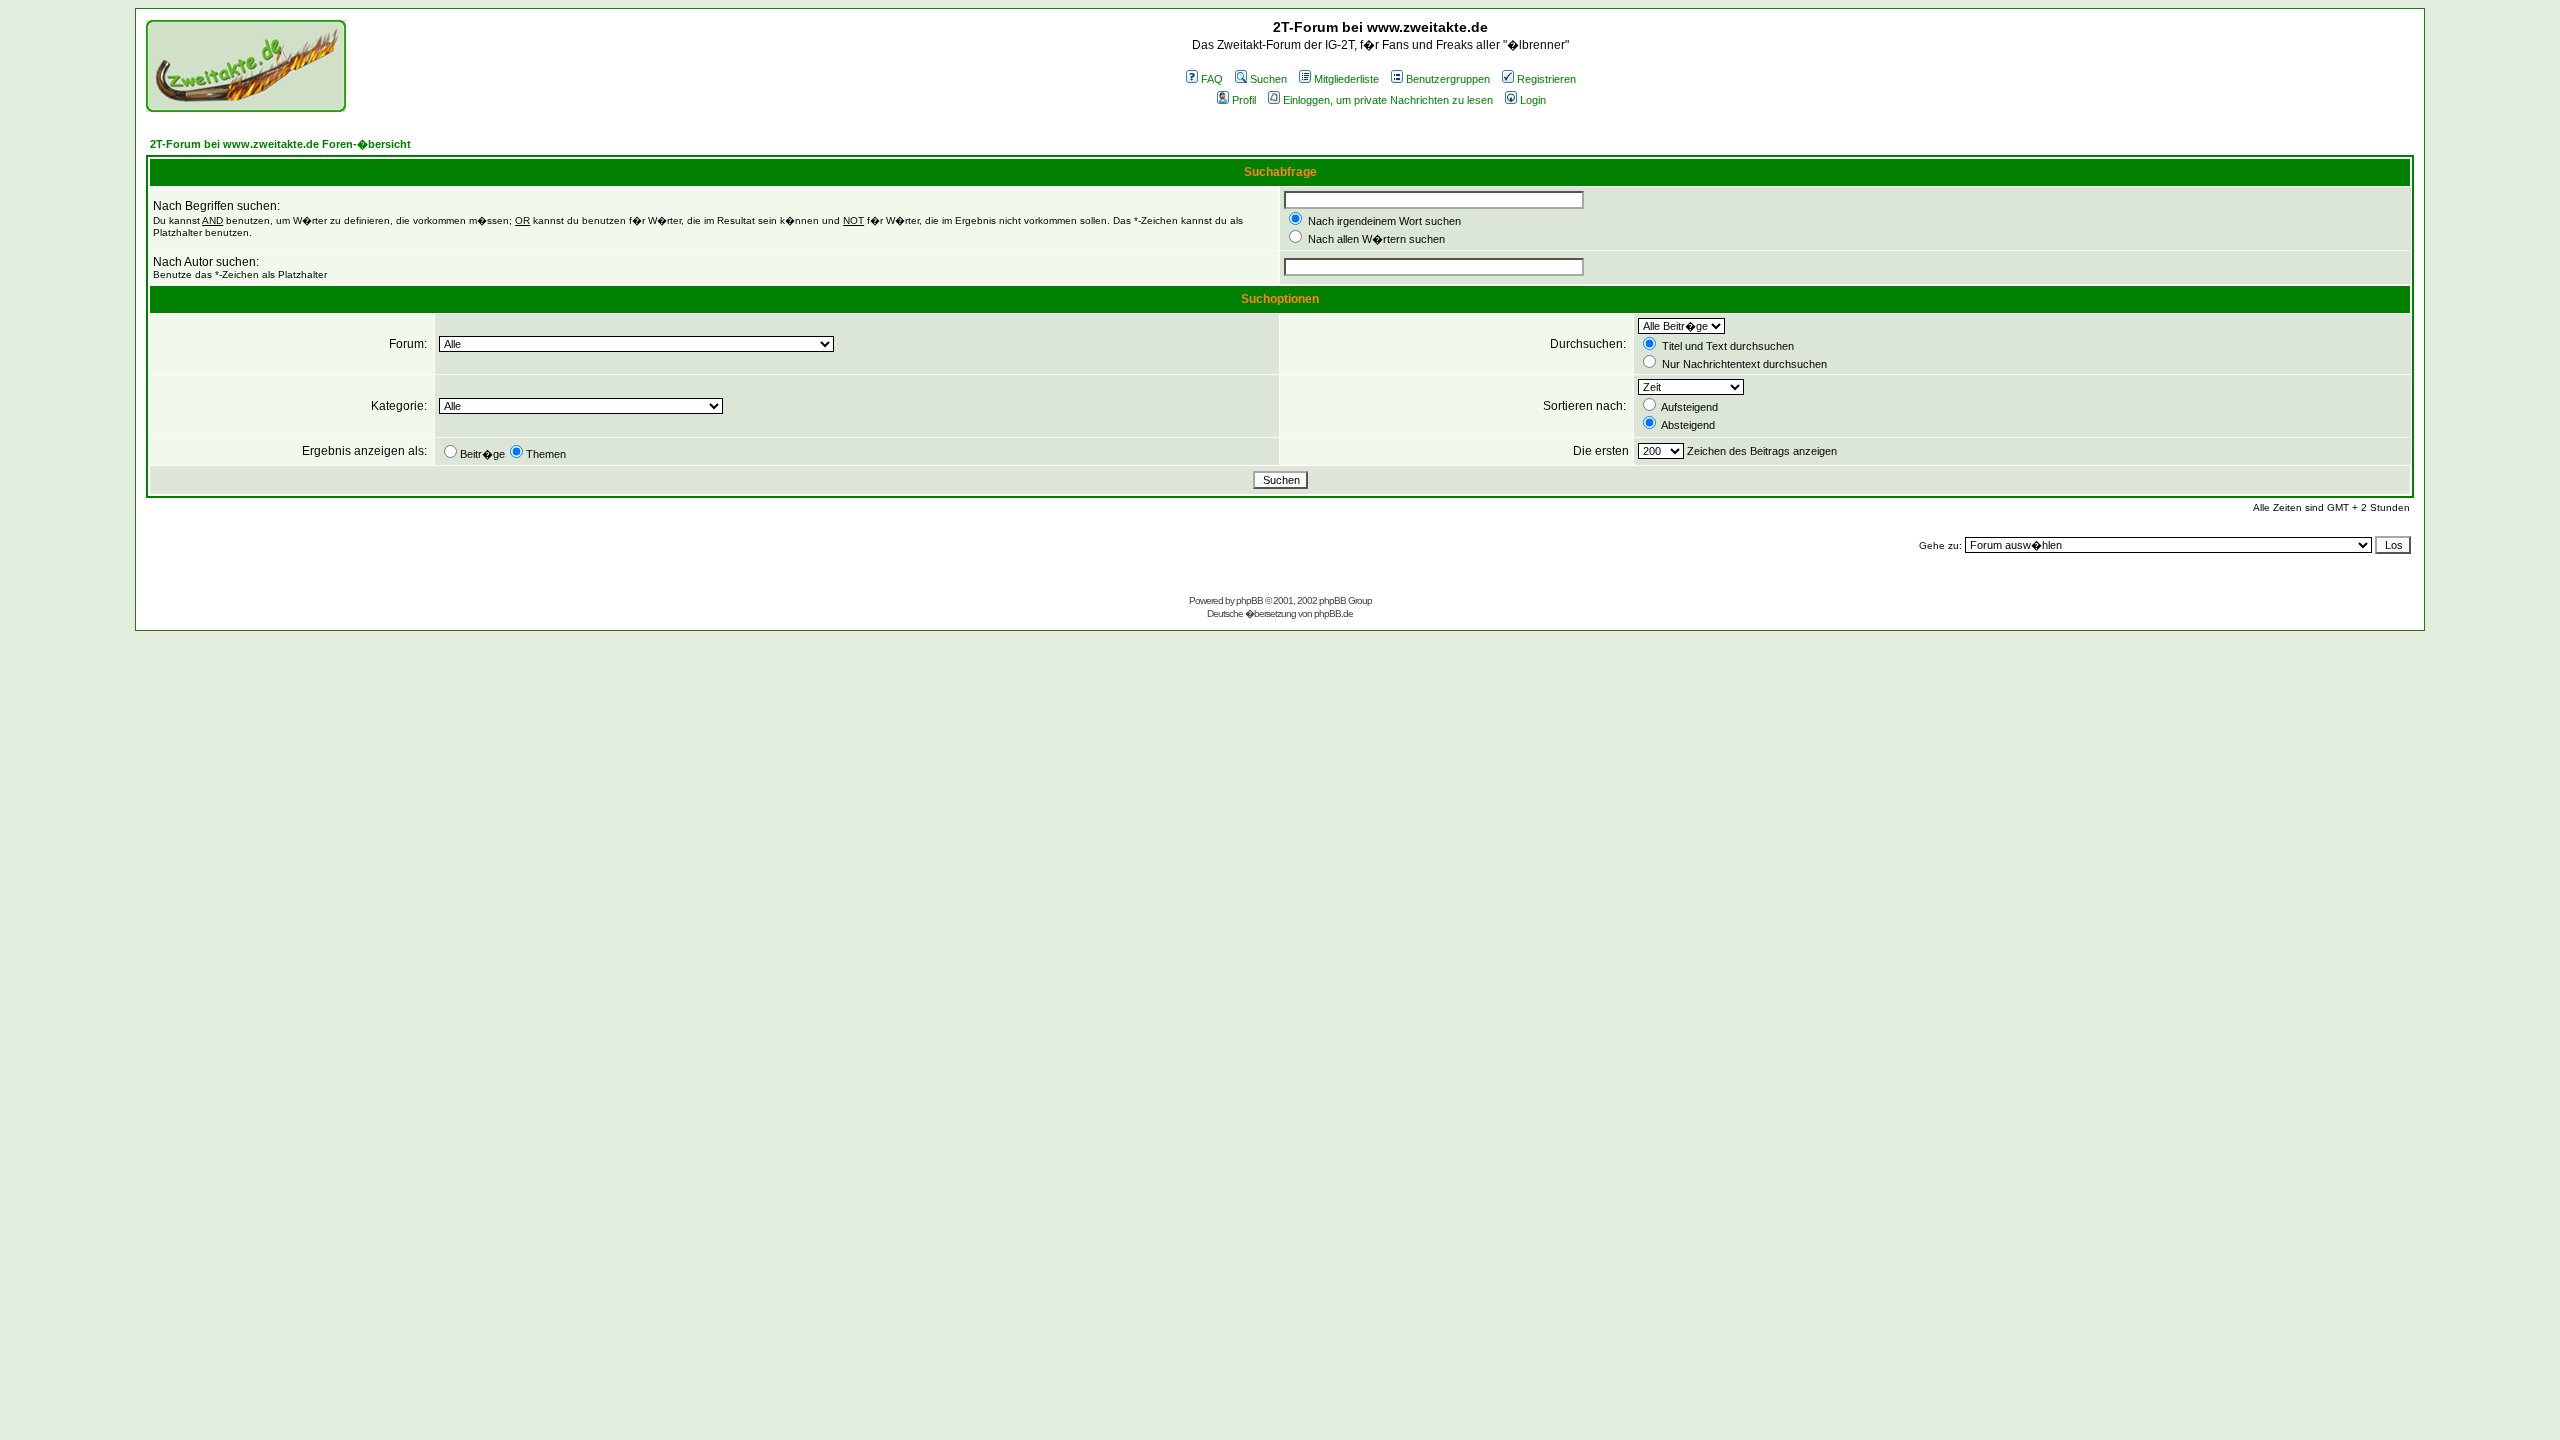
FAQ (1212, 79)
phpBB (1249, 600)
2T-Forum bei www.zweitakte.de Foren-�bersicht (280, 144)
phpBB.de (1333, 613)
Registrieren (1546, 79)
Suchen (1268, 79)
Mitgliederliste (1346, 79)
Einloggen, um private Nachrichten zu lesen (1388, 100)
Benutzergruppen (1448, 79)
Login (1533, 100)
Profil (1244, 100)
